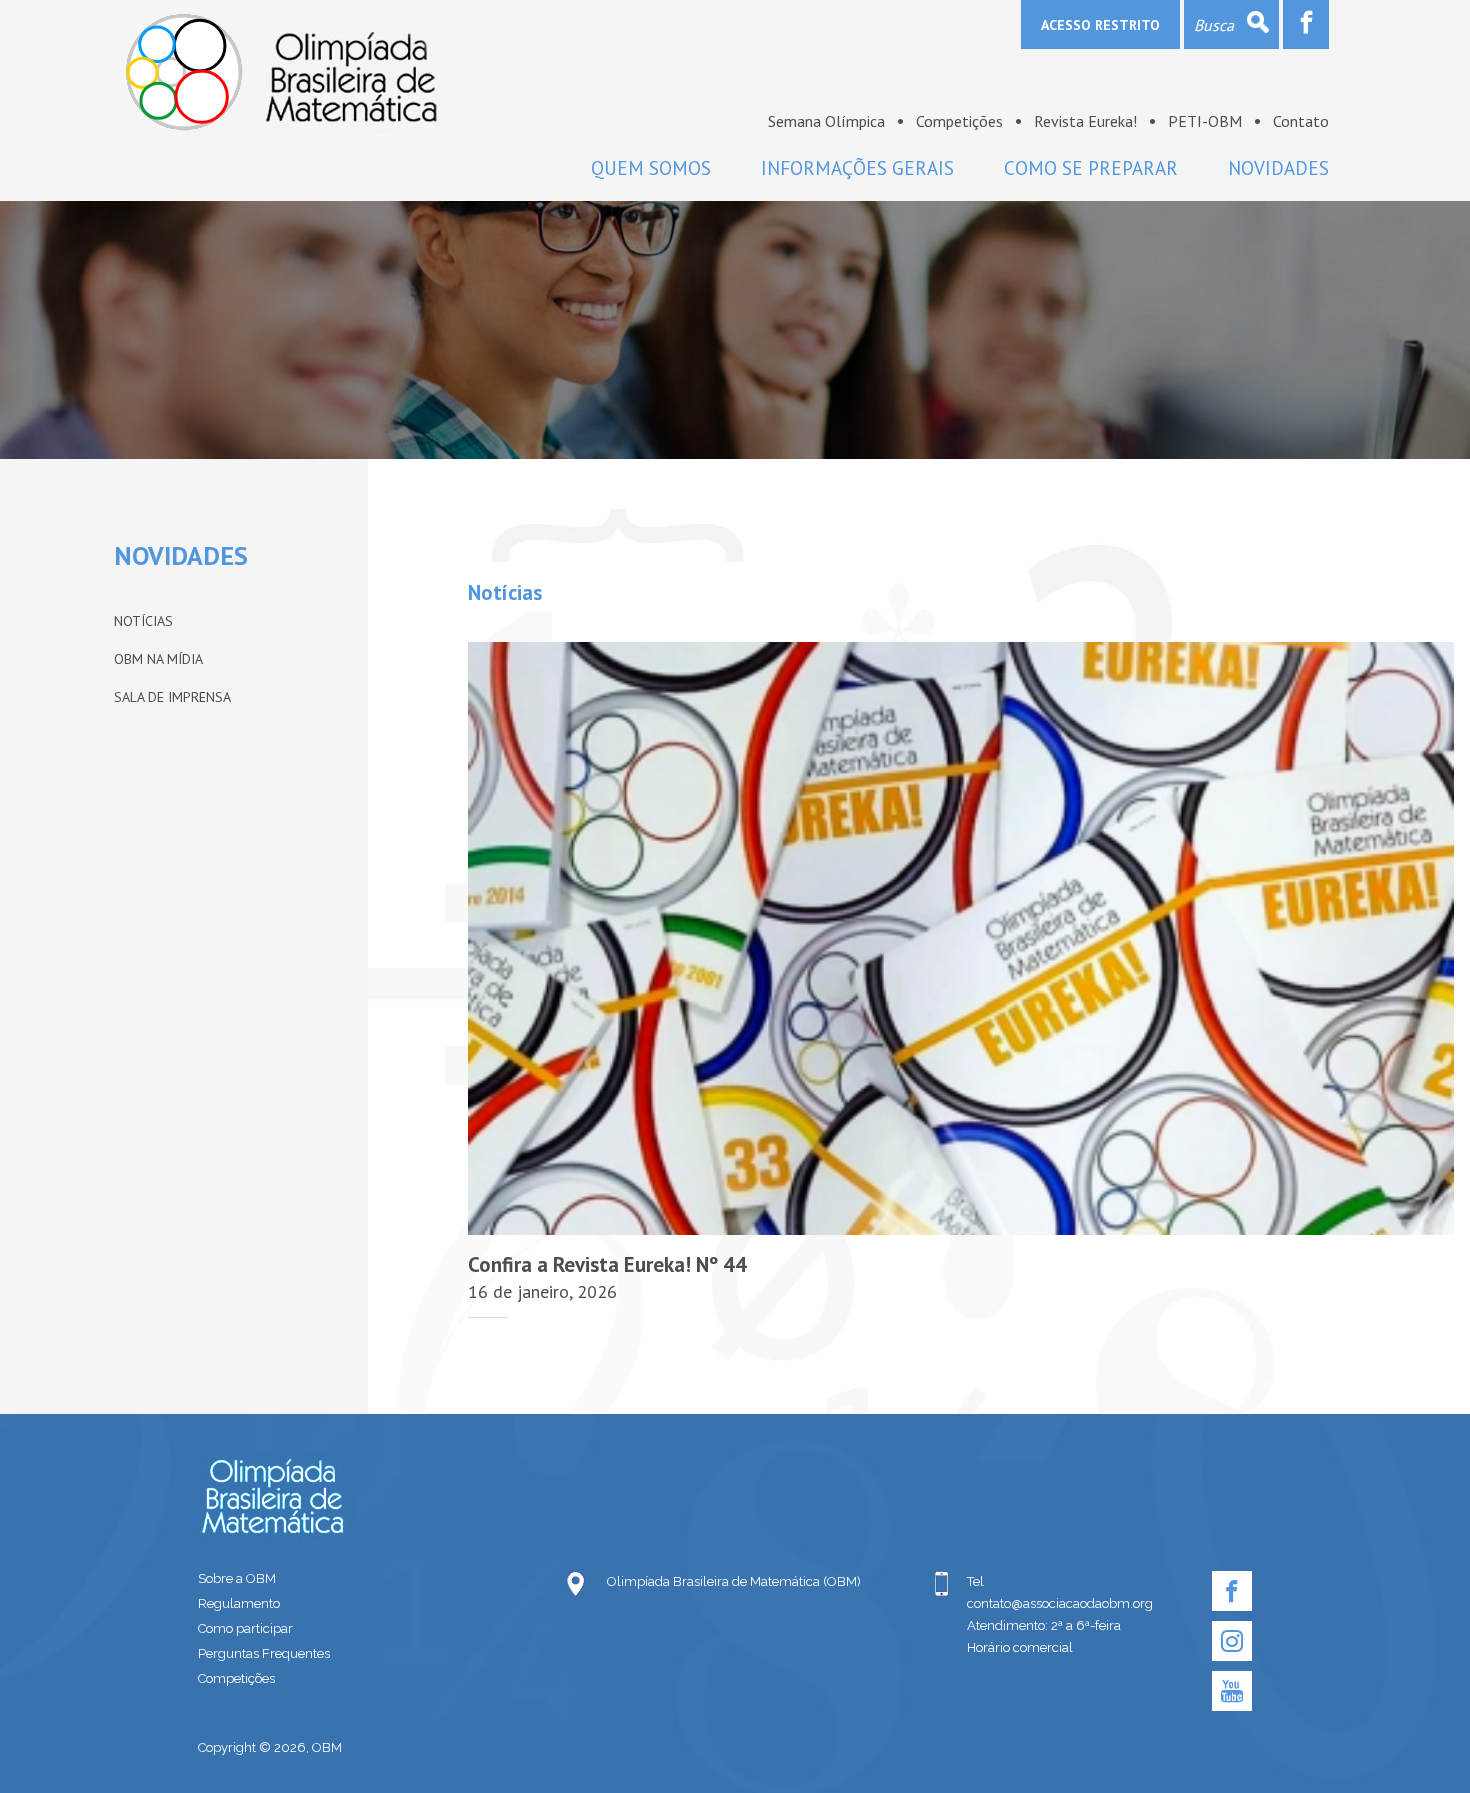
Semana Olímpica (826, 121)
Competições (959, 121)
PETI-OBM (1205, 121)
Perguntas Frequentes (264, 1653)
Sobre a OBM (237, 1578)
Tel (975, 1581)
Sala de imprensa (172, 697)
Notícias (143, 621)
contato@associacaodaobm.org (1060, 1603)
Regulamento (239, 1603)
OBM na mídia (158, 659)
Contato (1301, 121)
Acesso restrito (1100, 25)
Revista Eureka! (1085, 121)
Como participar (245, 1628)
